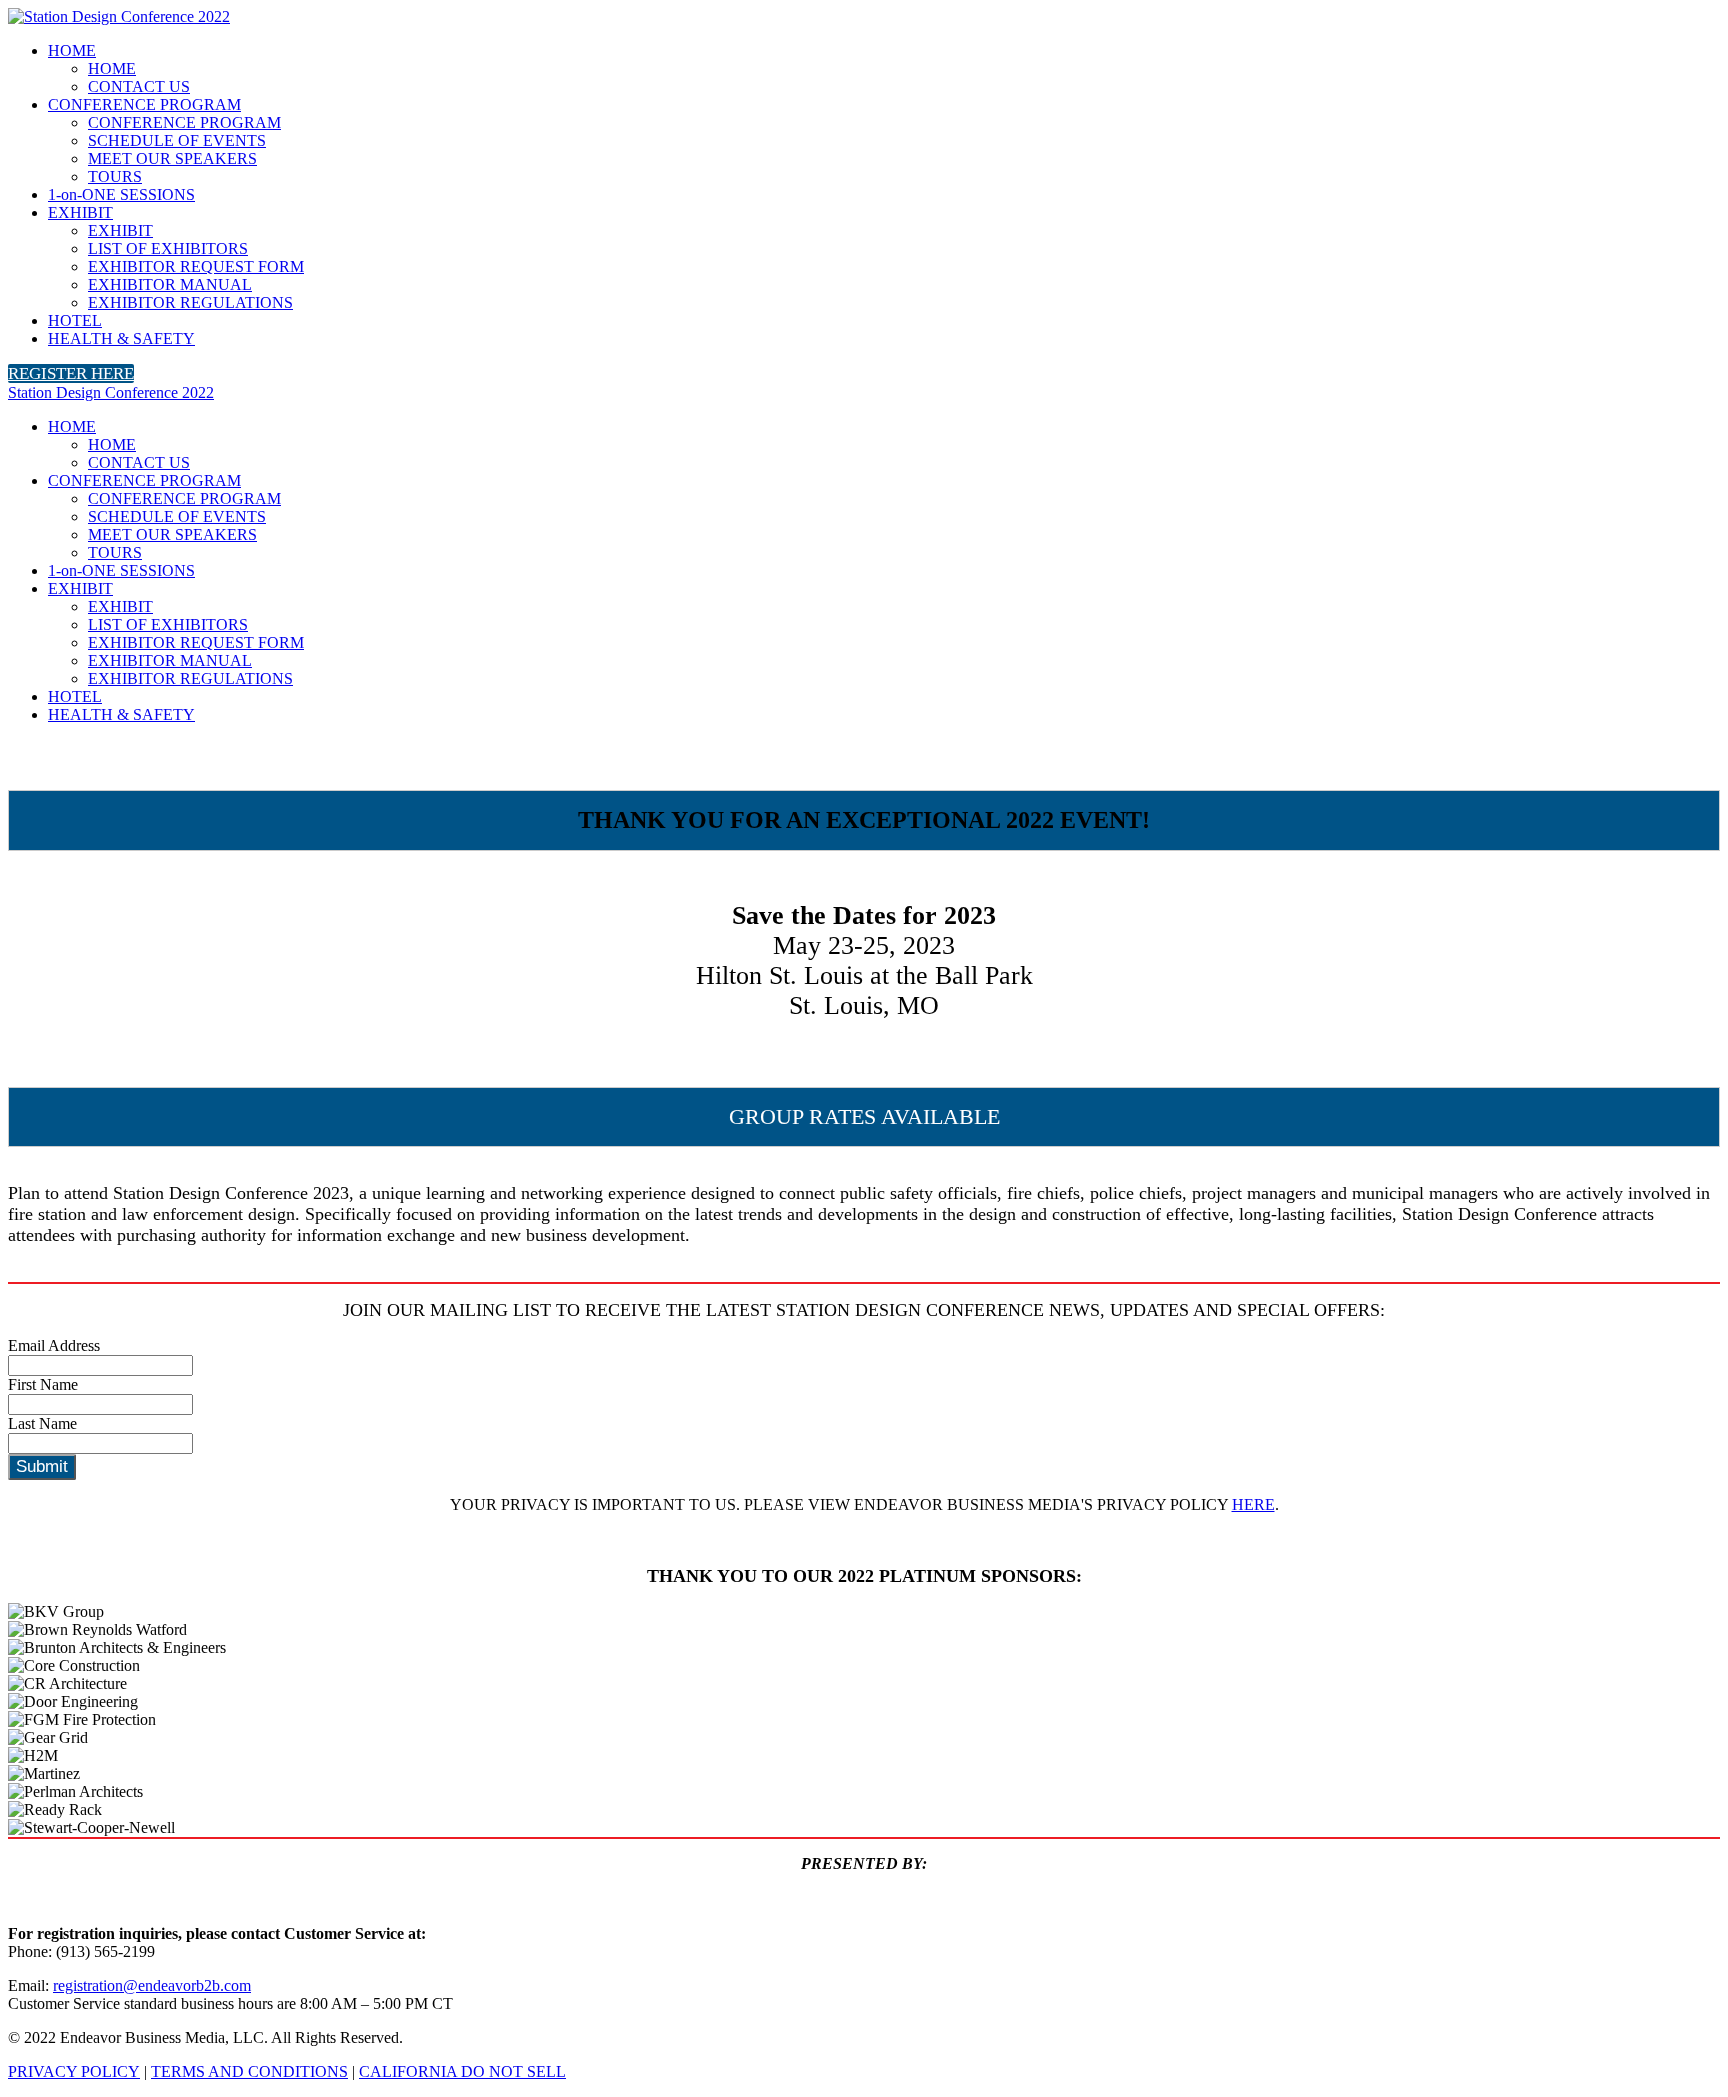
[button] (71, 373)
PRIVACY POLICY (74, 2071)
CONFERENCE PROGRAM (144, 104)
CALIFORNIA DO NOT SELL (462, 2071)
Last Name (42, 1423)
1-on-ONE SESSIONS (121, 194)
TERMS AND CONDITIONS (249, 2071)
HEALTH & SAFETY (121, 338)
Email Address (54, 1345)
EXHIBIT (80, 212)
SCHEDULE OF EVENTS (177, 140)
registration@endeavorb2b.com (152, 1985)
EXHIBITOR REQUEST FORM (196, 266)
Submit (42, 1466)
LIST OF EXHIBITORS (168, 248)
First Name (43, 1384)
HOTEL (75, 320)
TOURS (115, 176)
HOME (72, 50)
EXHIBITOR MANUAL (170, 284)
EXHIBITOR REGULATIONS (190, 302)
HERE (1253, 1504)
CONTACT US (139, 86)
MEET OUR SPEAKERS (172, 158)
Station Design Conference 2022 (111, 392)
